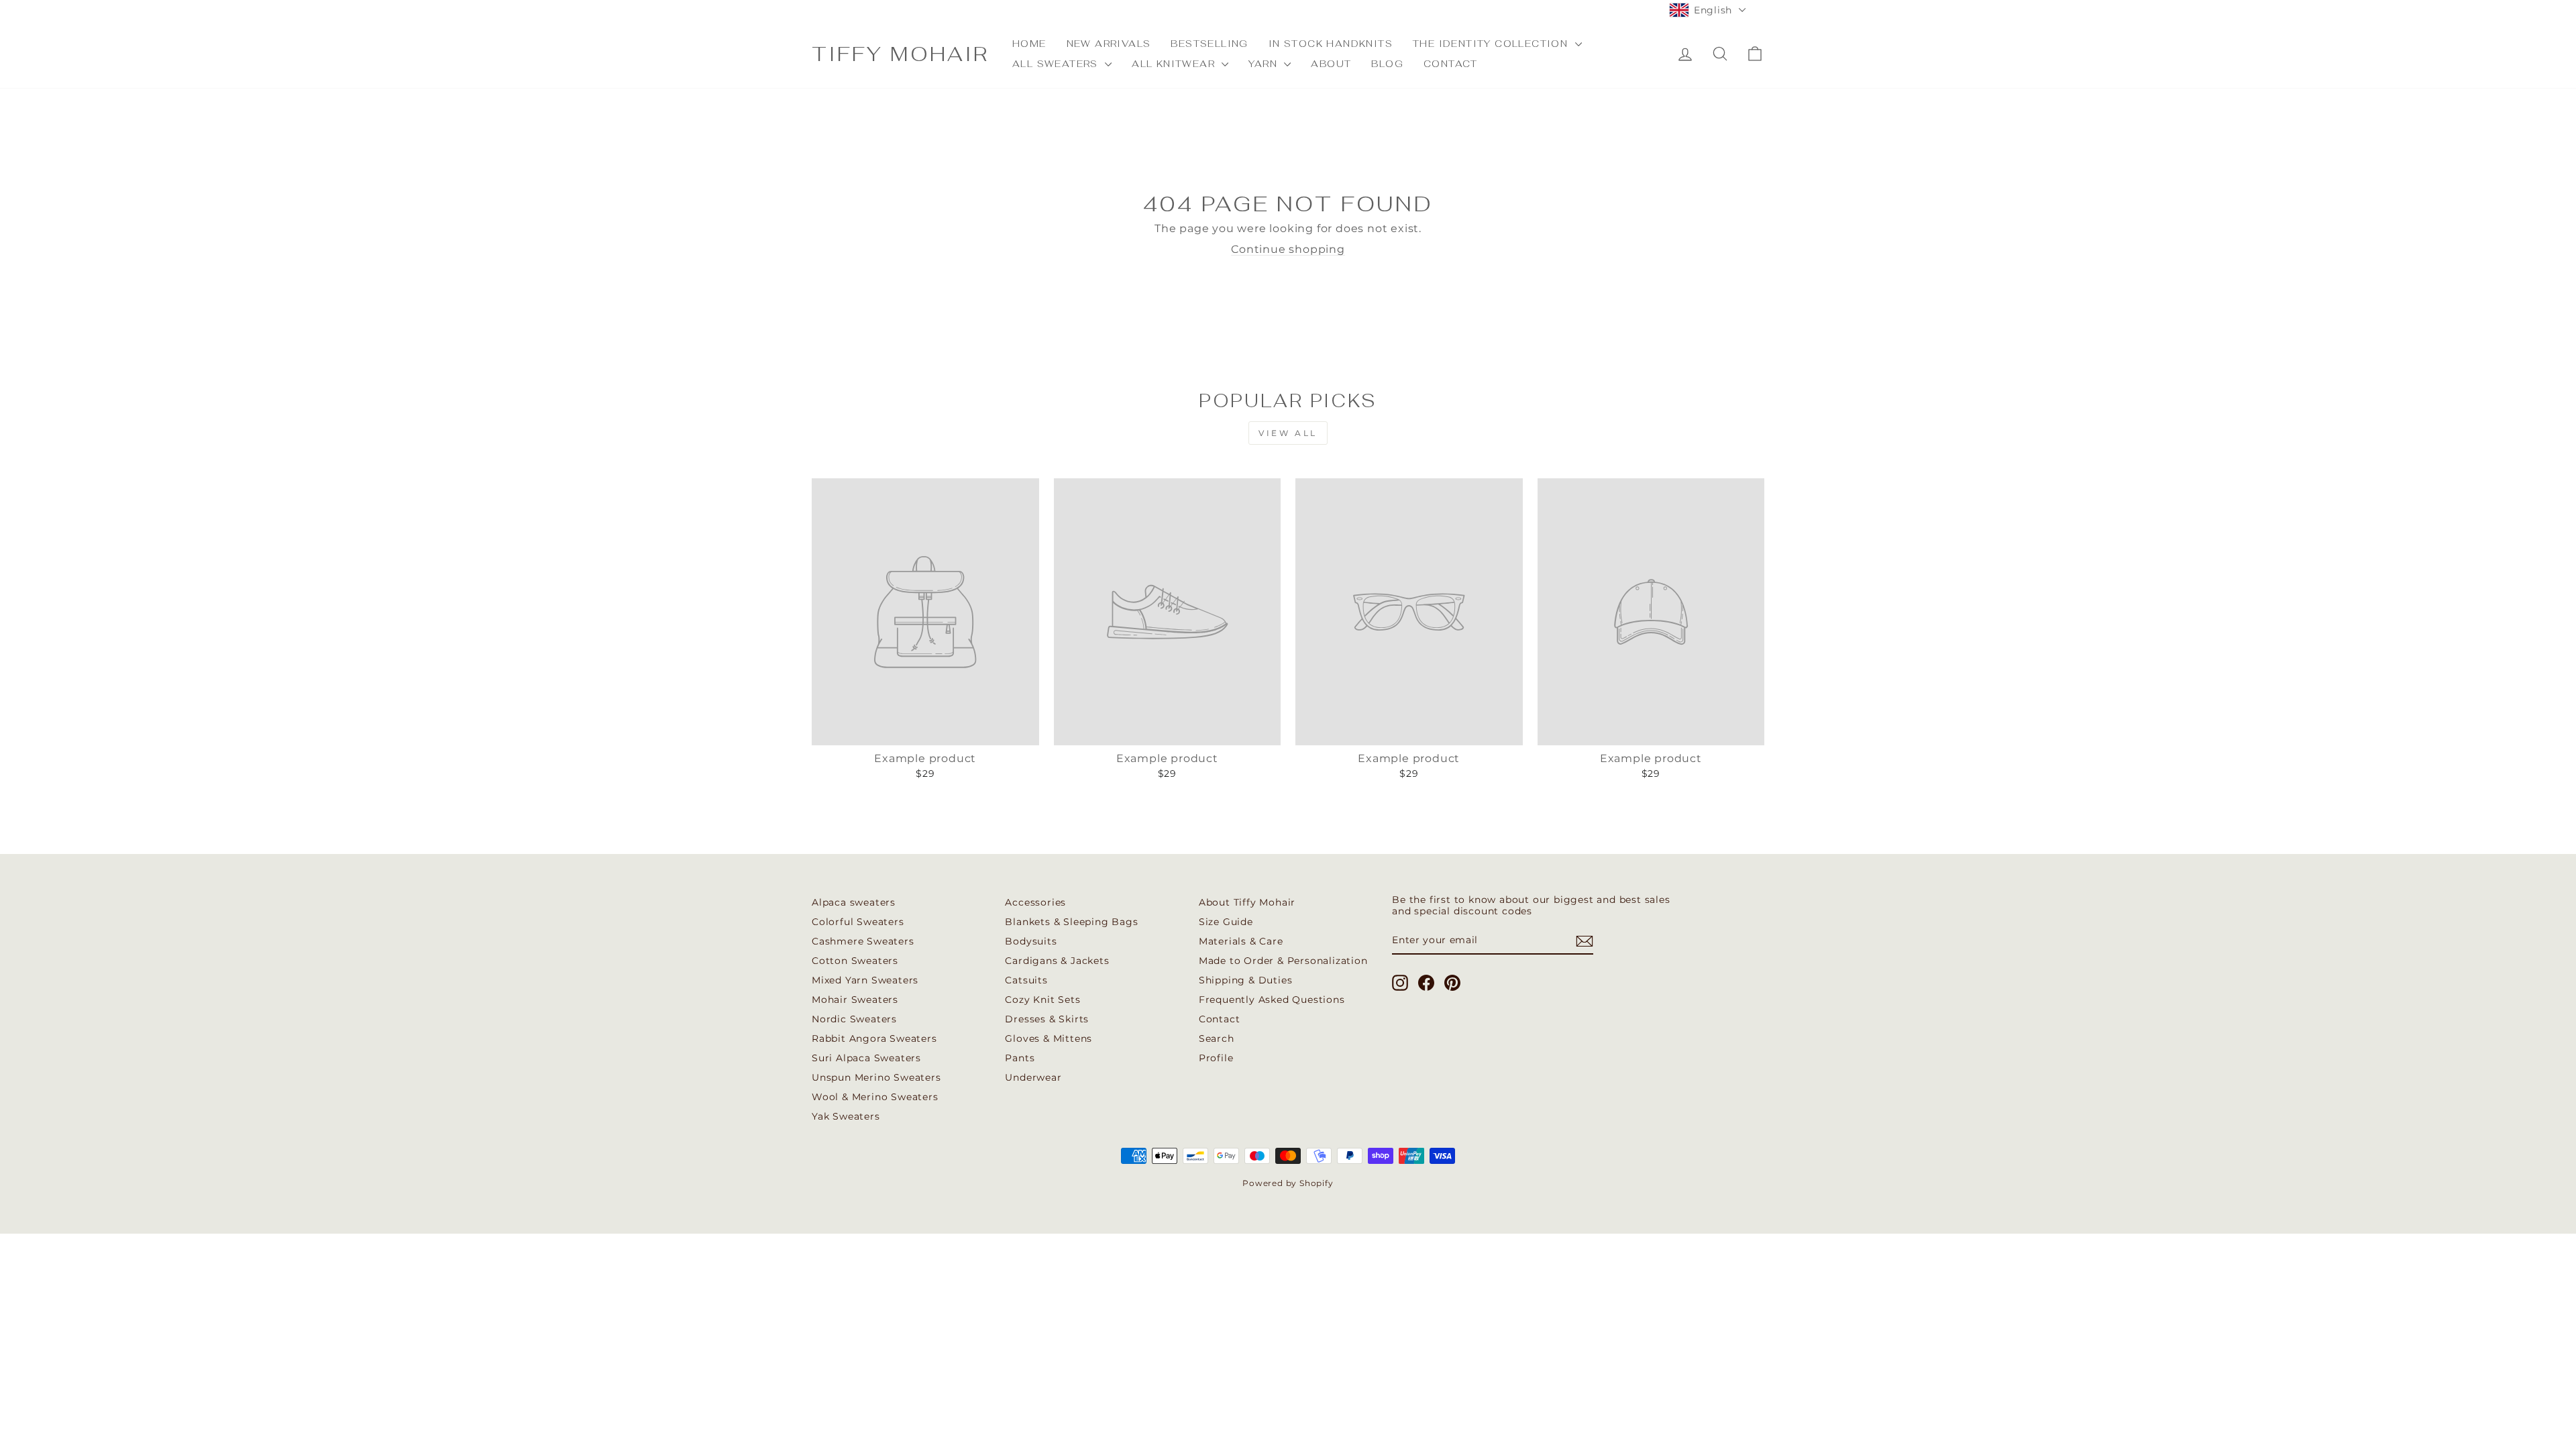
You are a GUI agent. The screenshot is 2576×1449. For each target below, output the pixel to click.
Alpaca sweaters (854, 902)
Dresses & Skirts (1047, 1019)
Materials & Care (1241, 941)
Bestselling (1209, 44)
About (1331, 64)
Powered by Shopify (1288, 1183)
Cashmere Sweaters (863, 941)
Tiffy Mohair (900, 54)
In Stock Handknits (1331, 44)
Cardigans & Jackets (1057, 961)
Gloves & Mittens (1049, 1038)
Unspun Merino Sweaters (876, 1077)
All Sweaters (1057, 64)
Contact (1451, 64)
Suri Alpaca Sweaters (866, 1058)
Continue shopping (1288, 249)
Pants (1020, 1058)
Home (1029, 44)
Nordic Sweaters (854, 1019)
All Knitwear (1175, 64)
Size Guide (1226, 922)
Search (1217, 1038)
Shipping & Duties (1246, 980)
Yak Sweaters (846, 1116)
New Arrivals (1109, 44)
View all (1288, 433)
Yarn (1265, 64)
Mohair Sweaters (855, 1000)
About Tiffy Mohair (1247, 902)
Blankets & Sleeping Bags (1071, 922)
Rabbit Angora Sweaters (874, 1038)
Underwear (1033, 1077)
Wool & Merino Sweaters (875, 1097)
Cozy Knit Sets (1042, 1000)
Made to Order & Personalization (1283, 961)
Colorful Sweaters (858, 922)
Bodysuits (1031, 941)
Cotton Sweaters (855, 961)
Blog (1387, 64)
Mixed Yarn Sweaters (865, 980)
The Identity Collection (1492, 44)
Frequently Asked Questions (1272, 1000)
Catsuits (1026, 980)
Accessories (1035, 902)
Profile (1216, 1058)
